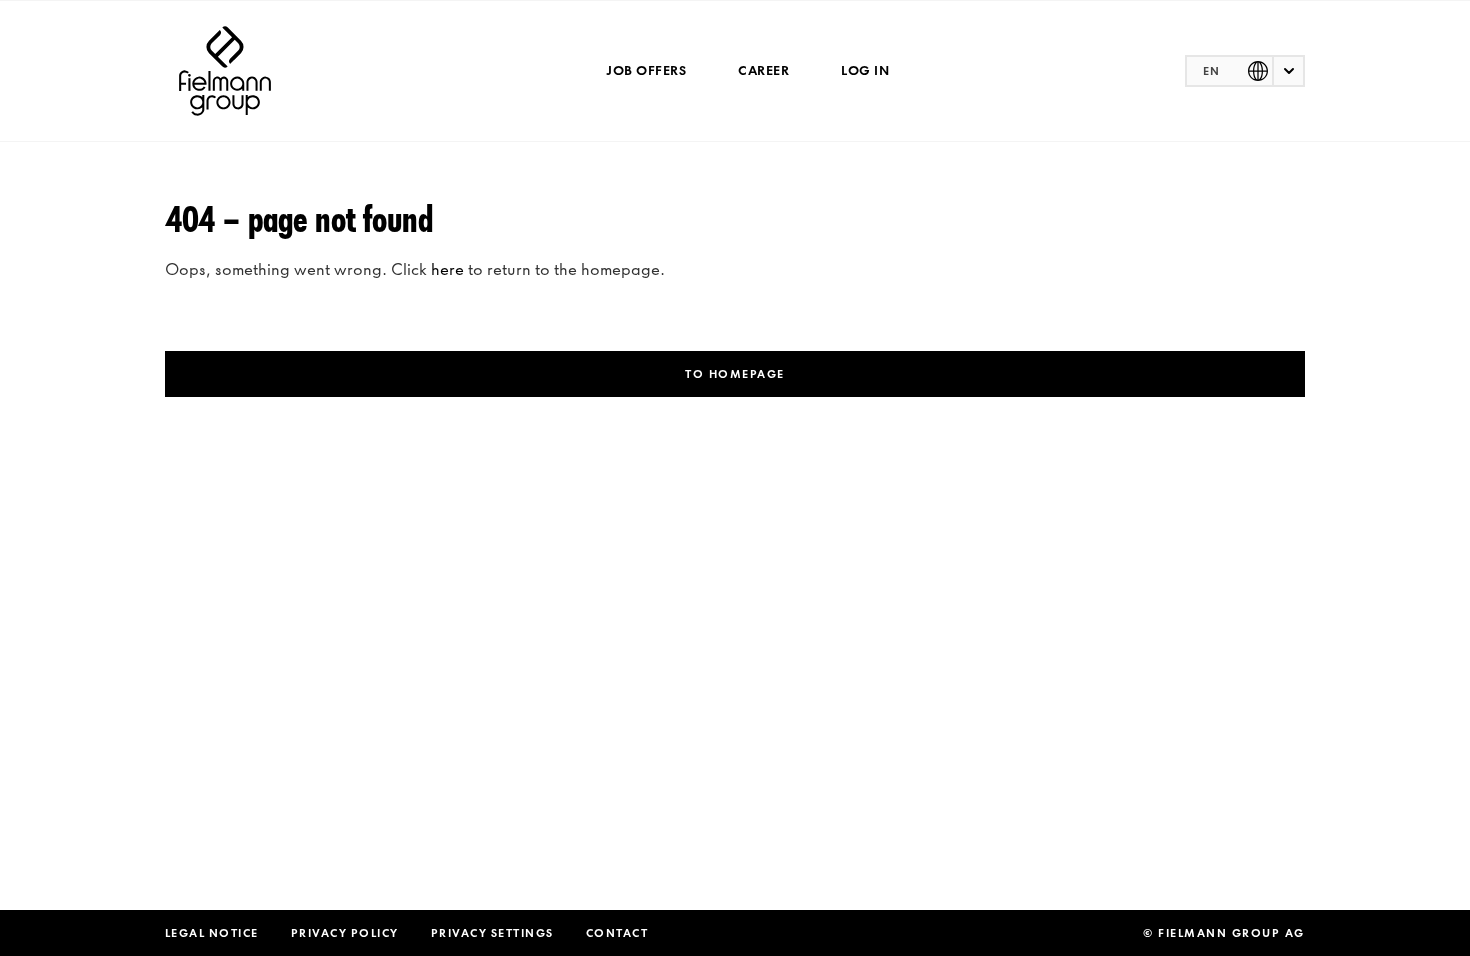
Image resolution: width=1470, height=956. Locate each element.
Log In (865, 70)
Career (763, 70)
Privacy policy (345, 933)
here (447, 269)
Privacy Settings (492, 933)
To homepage (735, 374)
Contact (617, 933)
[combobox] (1245, 71)
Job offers (646, 70)
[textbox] (1245, 71)
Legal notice (212, 933)
